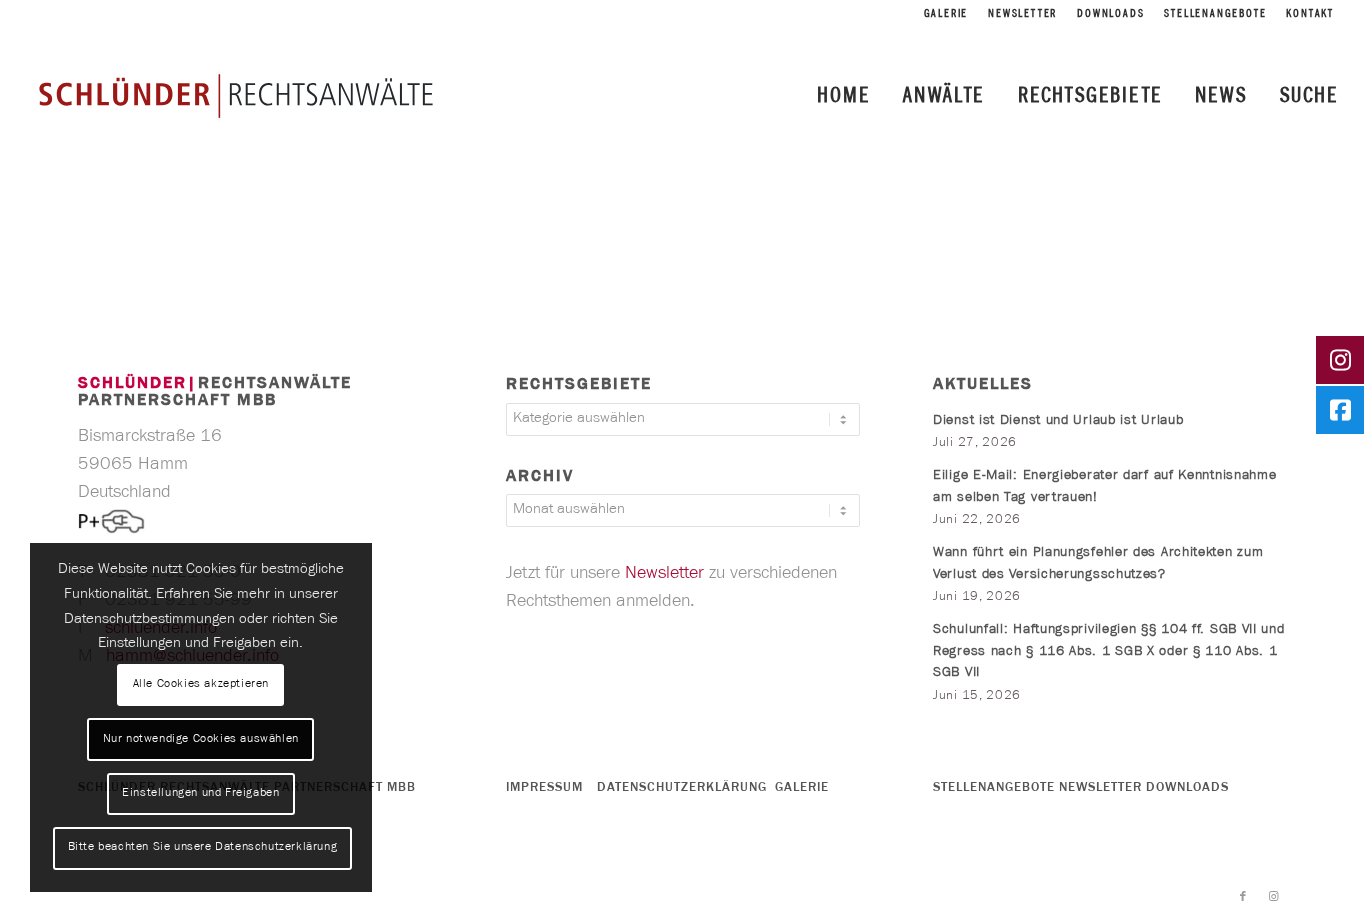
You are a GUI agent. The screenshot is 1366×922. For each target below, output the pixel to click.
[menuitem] (946, 15)
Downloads (1110, 15)
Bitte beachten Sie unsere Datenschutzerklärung (203, 848)
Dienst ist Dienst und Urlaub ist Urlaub (1058, 422)
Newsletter (1022, 15)
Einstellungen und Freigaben (200, 794)
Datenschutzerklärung (682, 788)
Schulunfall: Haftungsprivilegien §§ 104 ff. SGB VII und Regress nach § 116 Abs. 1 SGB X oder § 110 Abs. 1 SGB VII (1109, 652)
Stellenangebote (1215, 15)
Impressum (544, 788)
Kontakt (1310, 15)
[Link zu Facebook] (1243, 897)
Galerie (946, 15)
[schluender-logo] (236, 95)
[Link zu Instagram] (1273, 897)
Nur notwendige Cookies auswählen (201, 740)
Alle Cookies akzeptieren (201, 685)
